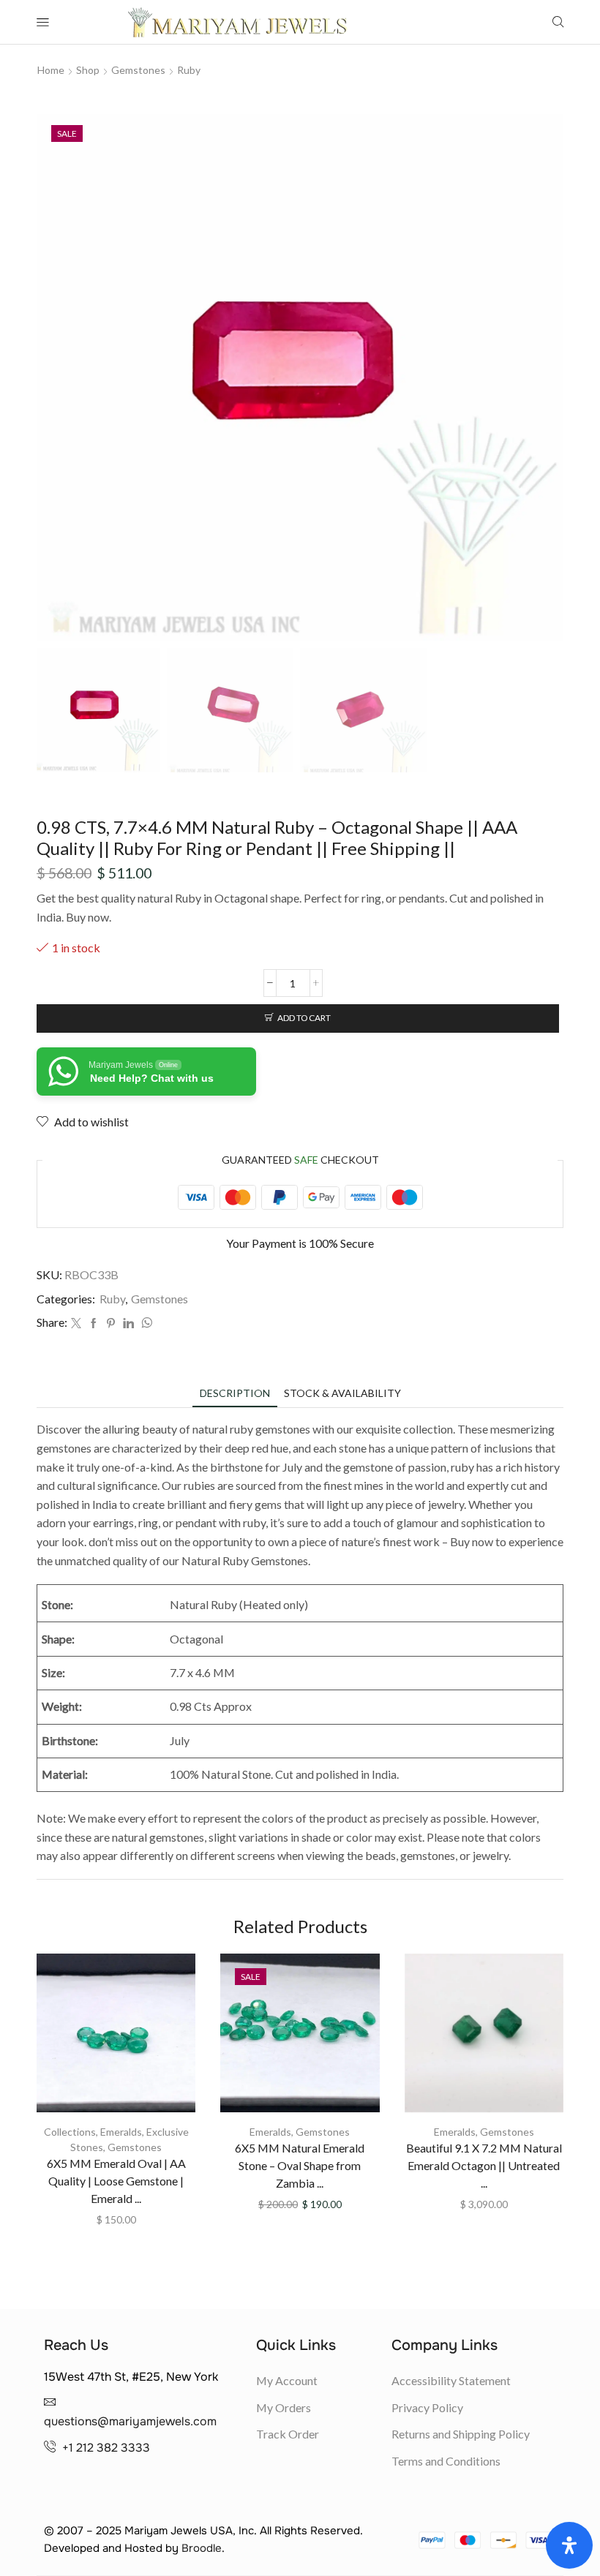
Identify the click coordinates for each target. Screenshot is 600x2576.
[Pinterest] (111, 1323)
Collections (70, 2132)
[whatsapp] (145, 1323)
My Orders (284, 2407)
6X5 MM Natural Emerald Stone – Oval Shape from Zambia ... (300, 2165)
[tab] (235, 1393)
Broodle (202, 2548)
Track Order (288, 2434)
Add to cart (304, 1018)
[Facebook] (94, 1323)
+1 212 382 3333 (106, 2448)
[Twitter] (76, 1323)
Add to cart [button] (116, 2038)
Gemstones (138, 70)
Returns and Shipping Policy (461, 2434)
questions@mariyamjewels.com (130, 2421)
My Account (287, 2380)
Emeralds (121, 2132)
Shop (88, 70)
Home (51, 70)
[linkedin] (128, 1323)
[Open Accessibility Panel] (569, 2545)
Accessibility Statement (451, 2380)
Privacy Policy (427, 2407)
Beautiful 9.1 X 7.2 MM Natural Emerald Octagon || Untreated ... (484, 2165)
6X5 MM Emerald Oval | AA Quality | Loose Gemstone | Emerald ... (116, 2181)
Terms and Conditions (446, 2461)
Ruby (189, 70)
